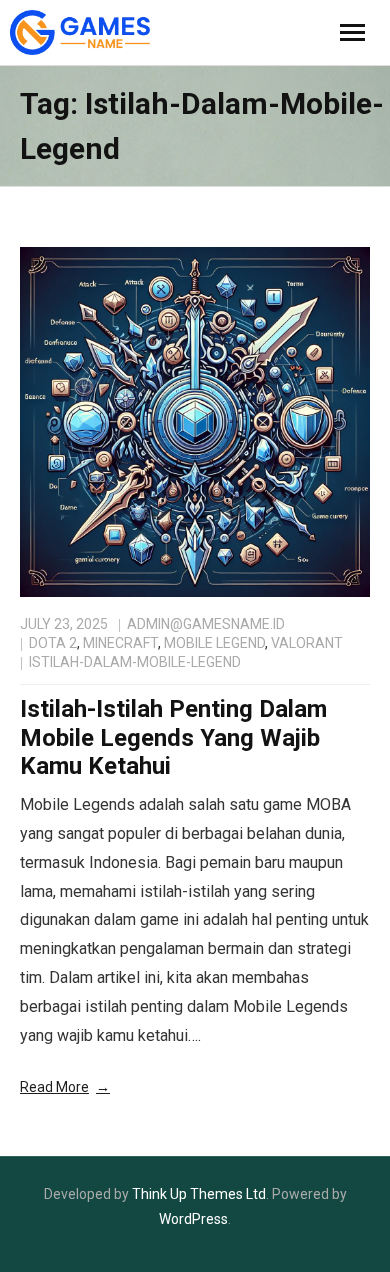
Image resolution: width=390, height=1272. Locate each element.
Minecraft (120, 643)
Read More (54, 1087)
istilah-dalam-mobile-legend (135, 662)
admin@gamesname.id (206, 624)
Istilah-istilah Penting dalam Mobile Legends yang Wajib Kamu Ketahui (173, 738)
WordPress (193, 1219)
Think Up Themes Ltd (199, 1194)
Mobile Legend (214, 643)
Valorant (307, 643)
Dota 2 (53, 643)
